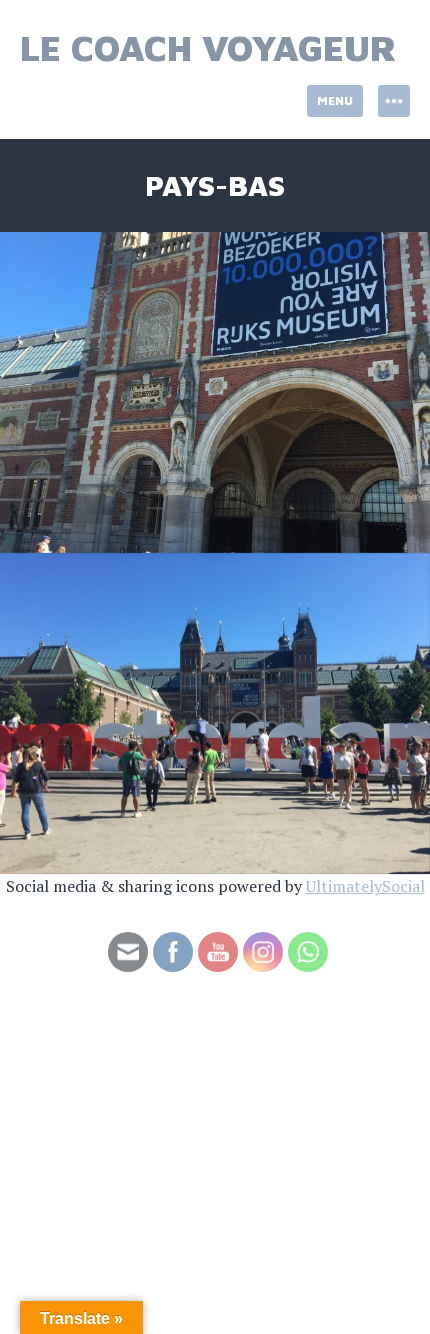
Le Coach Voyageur (208, 47)
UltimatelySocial (365, 886)
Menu (335, 100)
